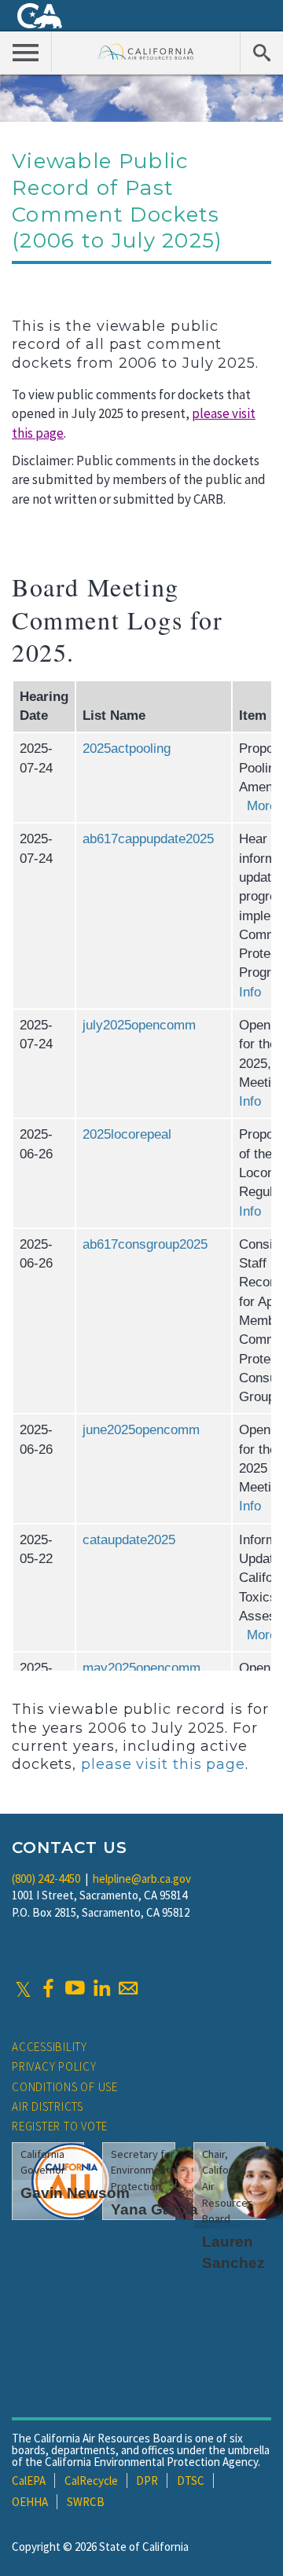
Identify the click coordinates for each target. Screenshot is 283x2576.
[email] (128, 1988)
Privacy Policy (54, 2066)
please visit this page (163, 1764)
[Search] (261, 52)
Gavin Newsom (75, 2193)
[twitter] (23, 1988)
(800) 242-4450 (46, 1879)
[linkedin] (101, 1988)
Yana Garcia (154, 2209)
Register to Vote (60, 2126)
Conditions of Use (65, 2087)
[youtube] (75, 1988)
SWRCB (86, 2502)
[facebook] (48, 1988)
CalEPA (29, 2481)
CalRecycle (91, 2481)
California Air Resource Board (146, 51)
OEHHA (30, 2502)
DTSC (191, 2481)
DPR (147, 2481)
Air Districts (48, 2106)
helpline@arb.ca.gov (142, 1879)
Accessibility (50, 2047)
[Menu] (26, 52)
